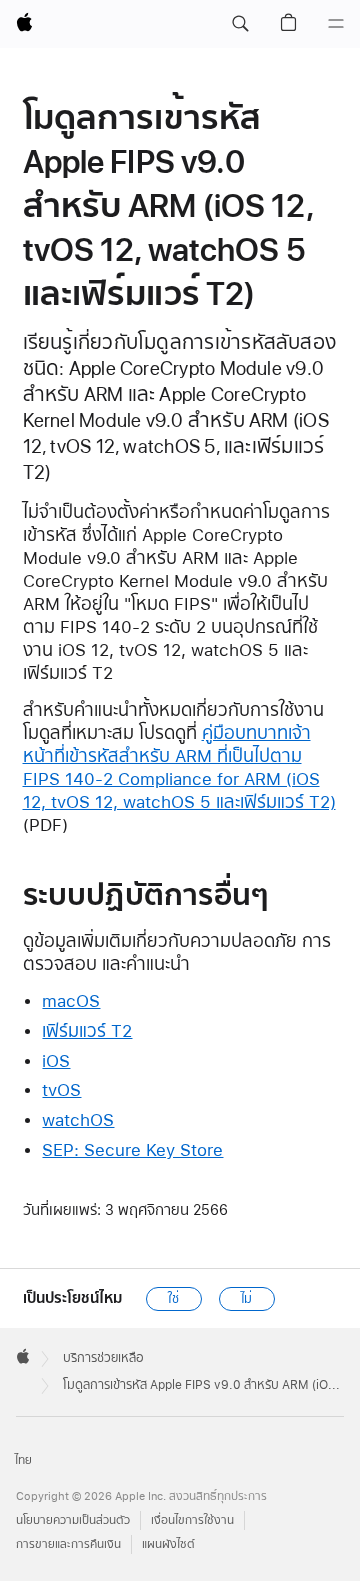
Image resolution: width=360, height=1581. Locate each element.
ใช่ (173, 1299)
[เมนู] (336, 24)
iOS (56, 1060)
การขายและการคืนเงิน (68, 1544)
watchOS (78, 1119)
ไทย (23, 1460)
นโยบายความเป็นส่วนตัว (73, 1520)
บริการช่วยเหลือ (103, 1358)
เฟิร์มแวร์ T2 (87, 1030)
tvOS (61, 1089)
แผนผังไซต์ (168, 1544)
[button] (240, 24)
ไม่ (247, 1299)
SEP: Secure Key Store (132, 1149)
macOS (71, 1000)
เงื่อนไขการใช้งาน (192, 1520)
